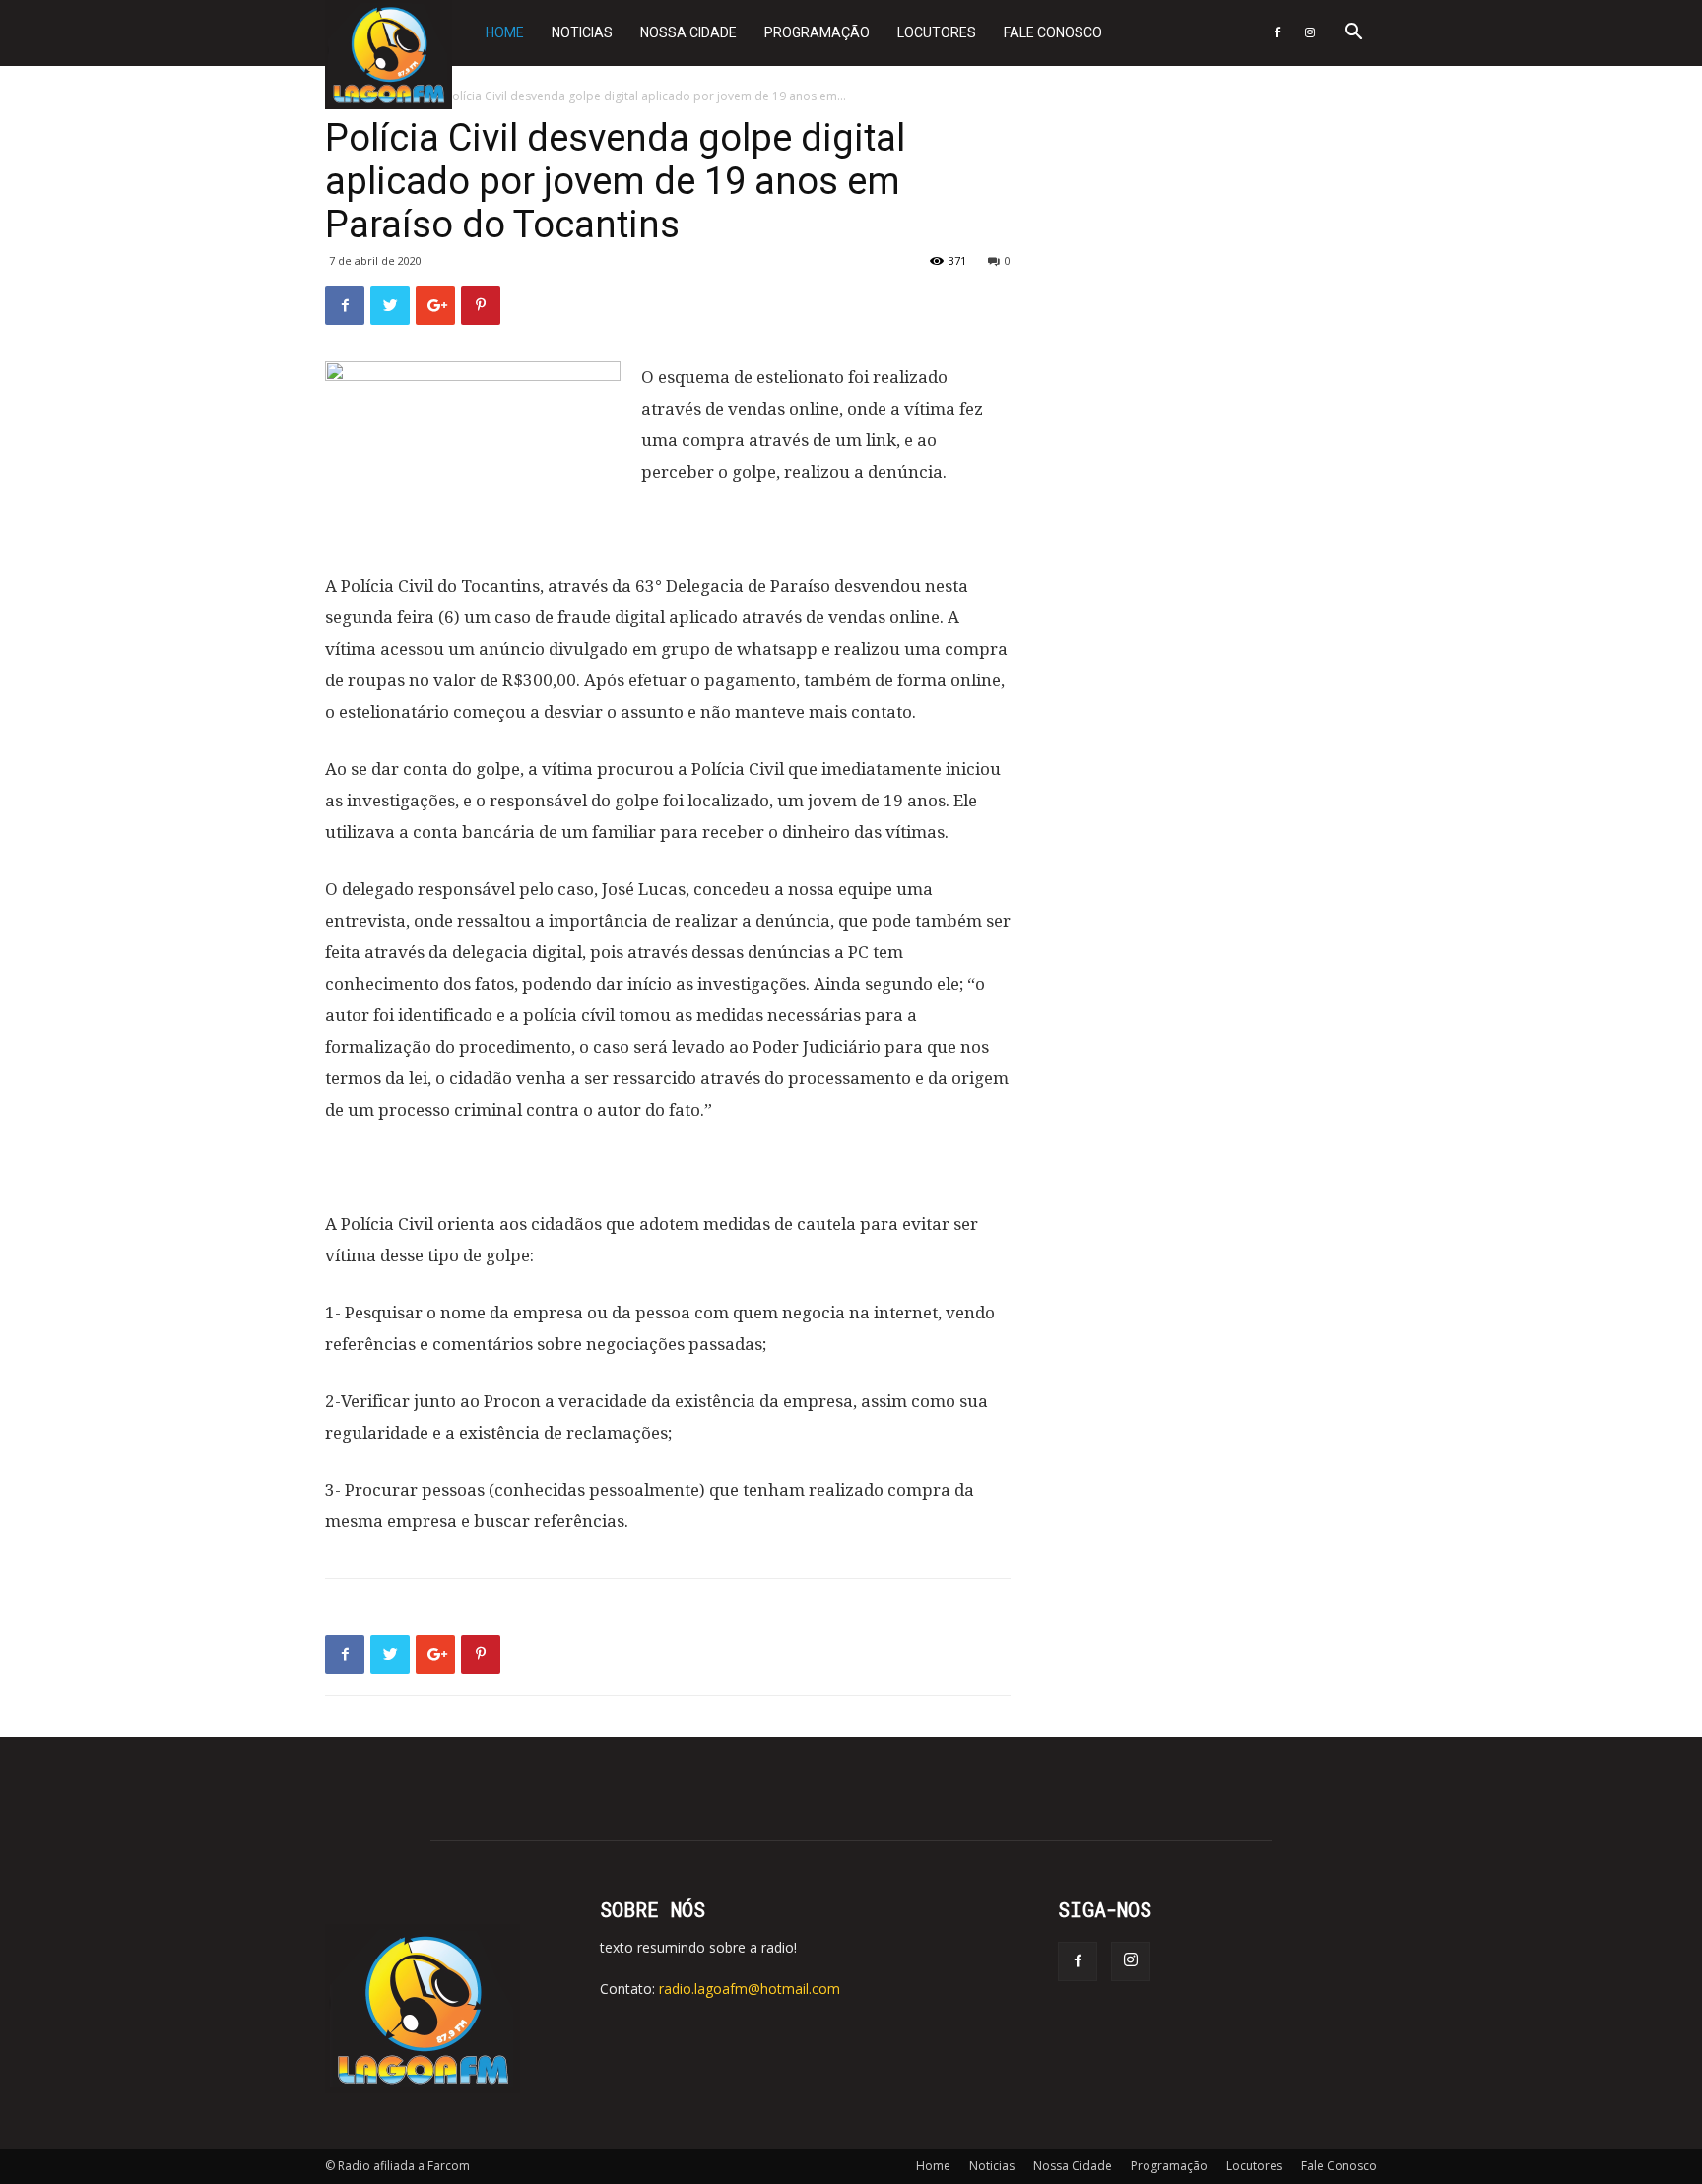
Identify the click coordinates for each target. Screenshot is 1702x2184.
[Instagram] (1310, 33)
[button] (1353, 34)
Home (505, 32)
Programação (817, 32)
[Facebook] (1277, 33)
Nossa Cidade (688, 32)
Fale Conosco (1053, 32)
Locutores (937, 32)
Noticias (582, 32)
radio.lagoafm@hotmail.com (750, 1989)
